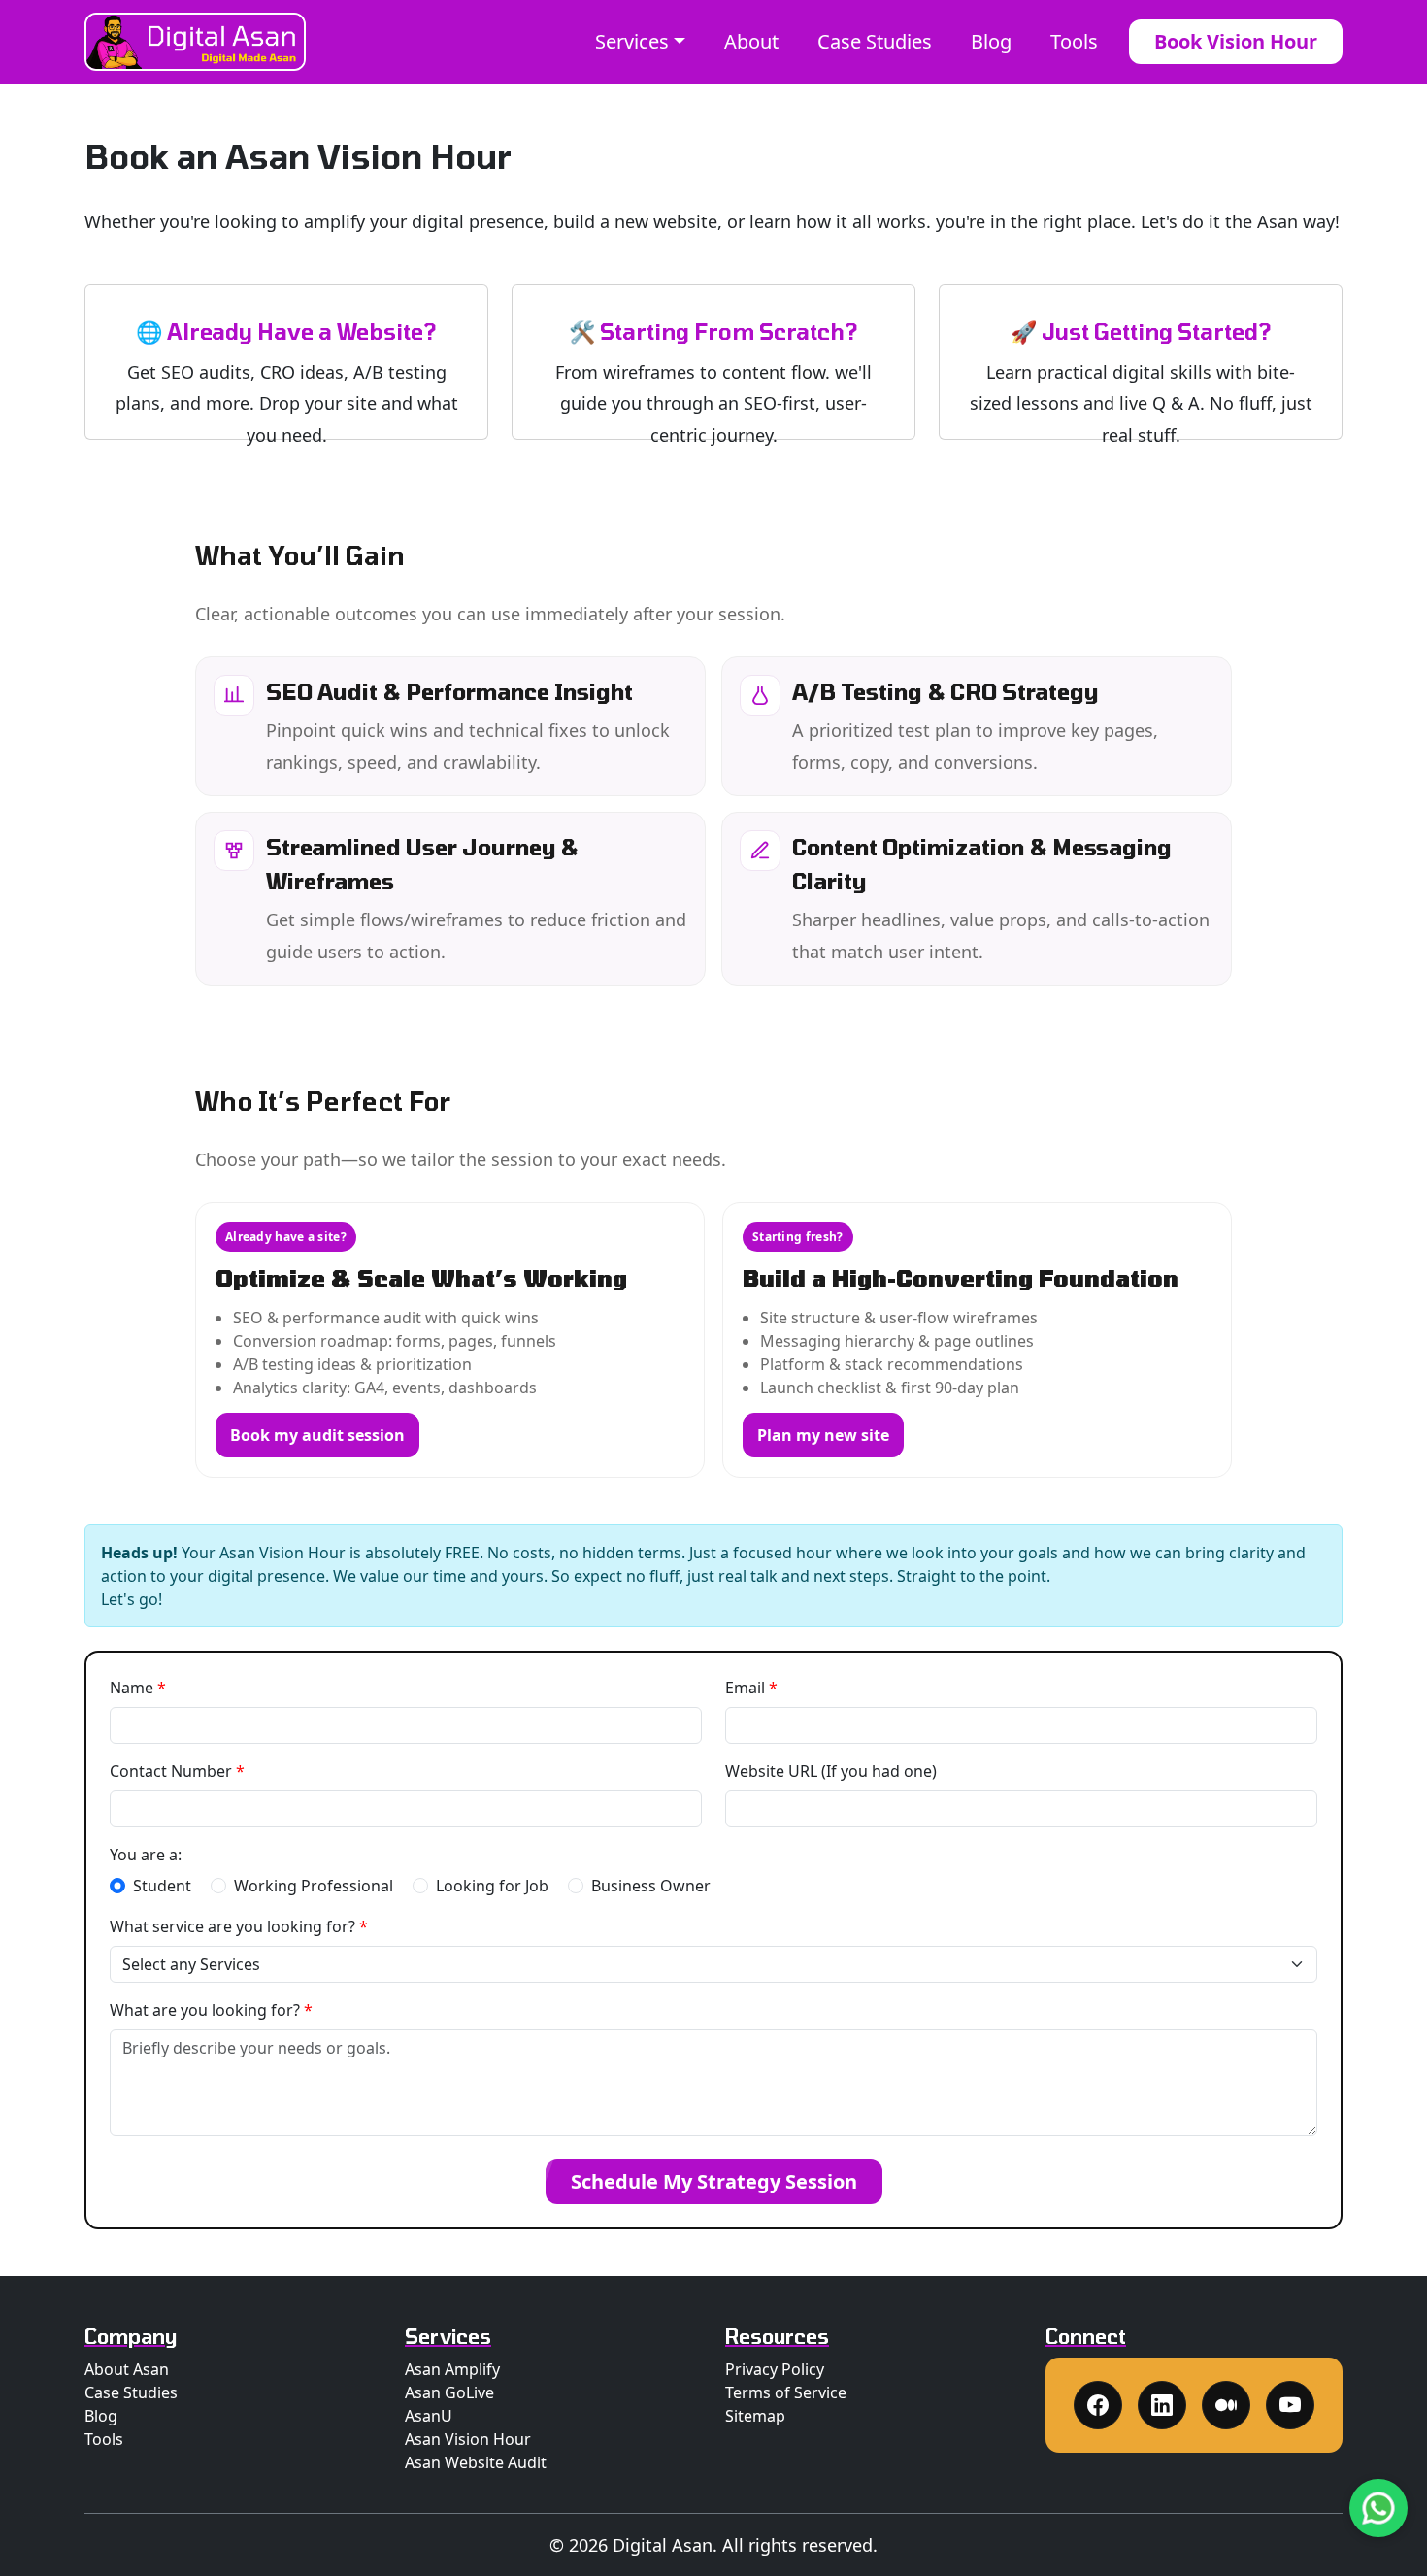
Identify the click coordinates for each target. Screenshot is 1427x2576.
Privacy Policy (775, 2369)
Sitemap (755, 2416)
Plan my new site (823, 1435)
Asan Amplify (452, 2369)
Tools (1074, 41)
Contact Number (177, 1771)
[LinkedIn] (1162, 2405)
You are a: (146, 1855)
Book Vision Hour (1236, 41)
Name (138, 1688)
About (751, 41)
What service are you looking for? (239, 1926)
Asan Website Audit (476, 2462)
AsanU (429, 2416)
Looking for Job (492, 1886)
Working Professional (314, 1886)
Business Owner (651, 1886)
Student (162, 1886)
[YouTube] (1290, 2405)
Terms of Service (786, 2392)
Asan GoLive (449, 2392)
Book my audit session (317, 1435)
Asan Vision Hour (468, 2439)
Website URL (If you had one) (831, 1771)
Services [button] (632, 41)
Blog (991, 41)
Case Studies (875, 41)
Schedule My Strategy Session (714, 2181)
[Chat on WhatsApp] (1378, 2508)
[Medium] (1226, 2405)
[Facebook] (1098, 2405)
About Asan (127, 2369)
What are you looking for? (211, 2010)
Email (751, 1688)
